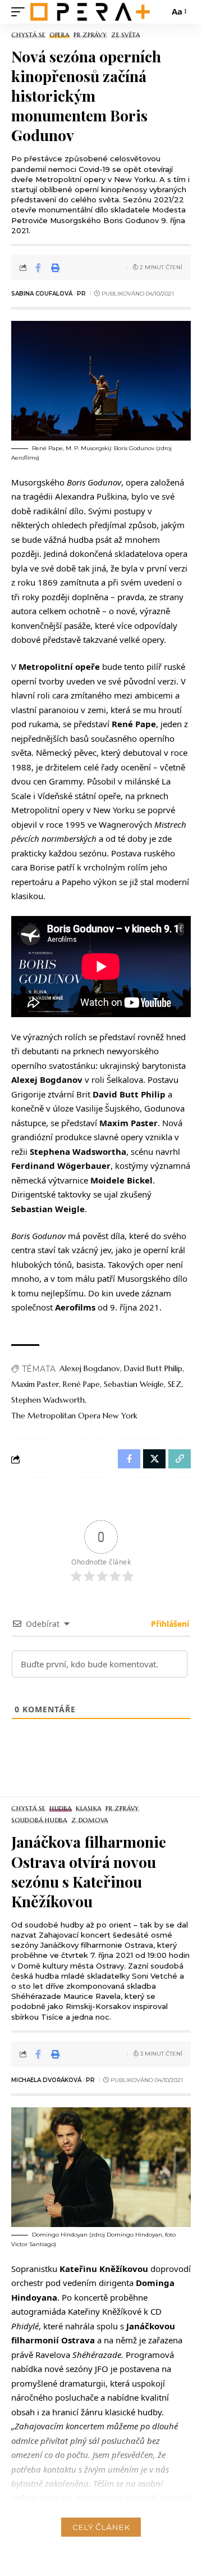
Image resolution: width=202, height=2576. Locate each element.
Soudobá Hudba (39, 1820)
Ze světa (126, 35)
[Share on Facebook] (38, 267)
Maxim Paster (35, 1384)
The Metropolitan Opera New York (74, 1416)
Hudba (61, 1809)
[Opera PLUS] (90, 12)
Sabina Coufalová (42, 294)
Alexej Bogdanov (90, 1368)
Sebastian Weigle (134, 1384)
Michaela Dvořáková (46, 2080)
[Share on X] (154, 1459)
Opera (59, 35)
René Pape (81, 1384)
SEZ (175, 1384)
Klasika (89, 1809)
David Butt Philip (153, 1368)
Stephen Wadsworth (48, 1400)
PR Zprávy (90, 35)
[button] (21, 12)
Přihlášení (169, 1624)
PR (81, 294)
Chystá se (28, 35)
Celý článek (101, 2527)
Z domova (90, 1820)
